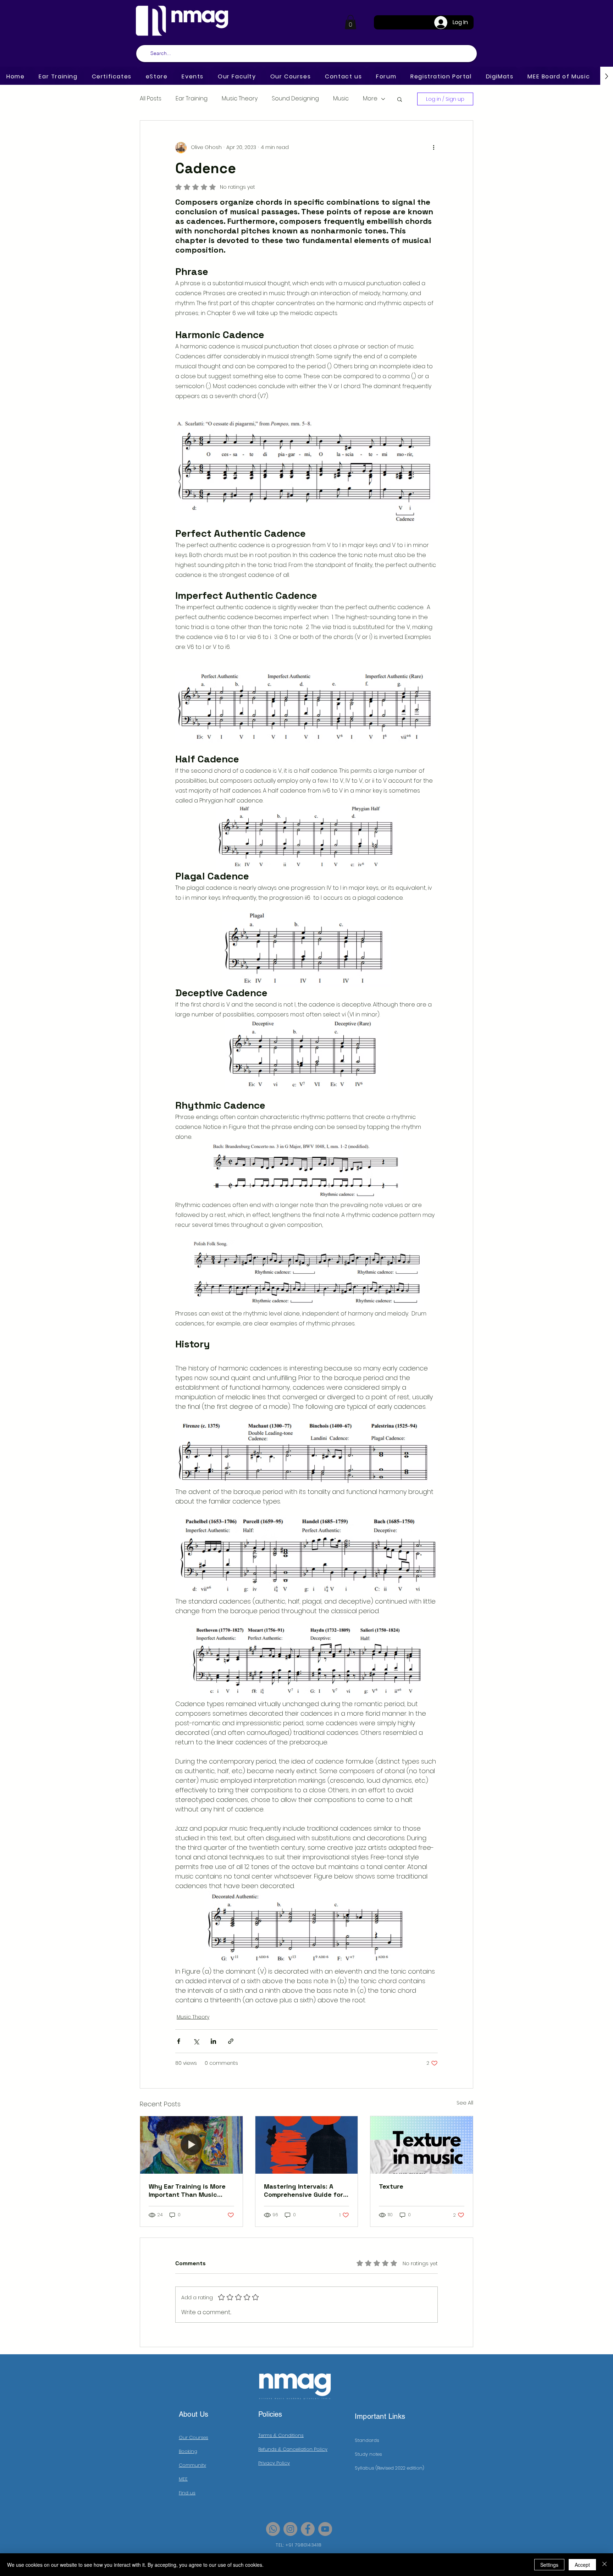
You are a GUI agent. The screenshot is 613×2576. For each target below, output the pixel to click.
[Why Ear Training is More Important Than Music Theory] (191, 2145)
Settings (549, 2565)
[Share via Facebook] (179, 2041)
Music (341, 99)
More (370, 99)
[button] (350, 22)
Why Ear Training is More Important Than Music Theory (187, 2190)
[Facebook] (308, 2529)
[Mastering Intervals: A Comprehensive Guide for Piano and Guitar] (307, 2145)
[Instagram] (290, 2529)
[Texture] (422, 2145)
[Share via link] (231, 2041)
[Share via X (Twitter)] (196, 2041)
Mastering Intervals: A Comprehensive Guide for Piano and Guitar (303, 2190)
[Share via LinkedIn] (213, 2041)
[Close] (604, 2565)
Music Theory (240, 99)
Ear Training (192, 99)
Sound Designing (295, 99)
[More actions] (433, 148)
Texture (391, 2186)
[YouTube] (325, 2529)
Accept (582, 2565)
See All (465, 2103)
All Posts (151, 99)
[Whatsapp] (273, 2529)
